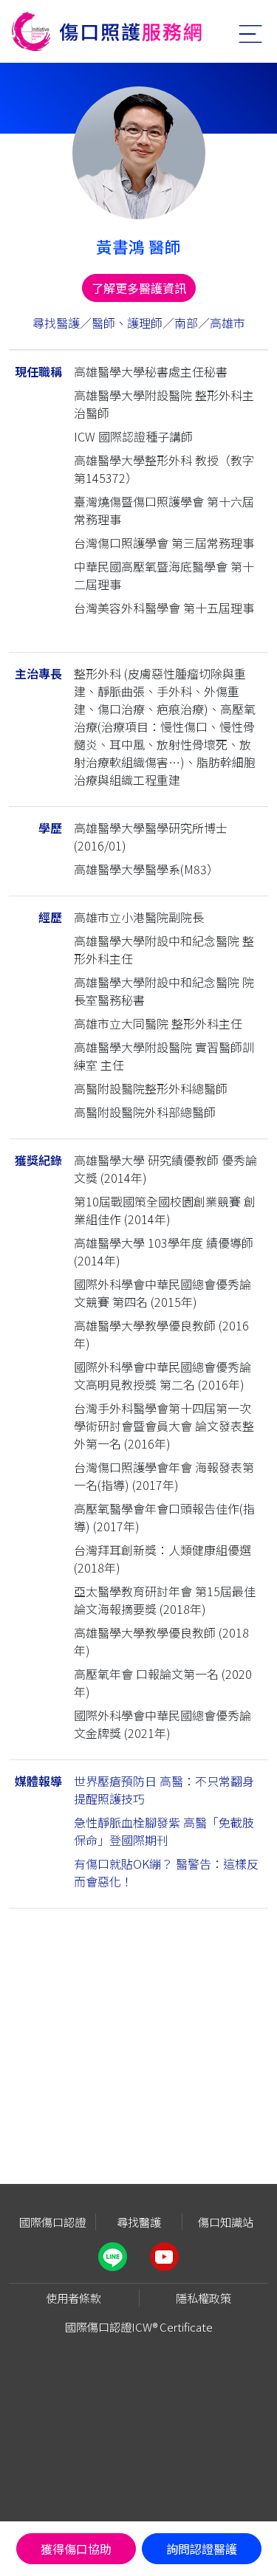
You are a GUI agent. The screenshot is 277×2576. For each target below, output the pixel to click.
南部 (186, 323)
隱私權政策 (204, 2298)
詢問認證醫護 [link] (202, 2549)
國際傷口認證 (52, 2222)
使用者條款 (73, 2298)
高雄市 (228, 323)
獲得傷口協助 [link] (76, 2549)
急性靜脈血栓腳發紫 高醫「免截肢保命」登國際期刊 (164, 1831)
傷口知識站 (226, 2222)
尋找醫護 (56, 323)
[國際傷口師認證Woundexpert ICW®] (107, 31)
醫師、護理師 (127, 323)
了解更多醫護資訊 (139, 288)
